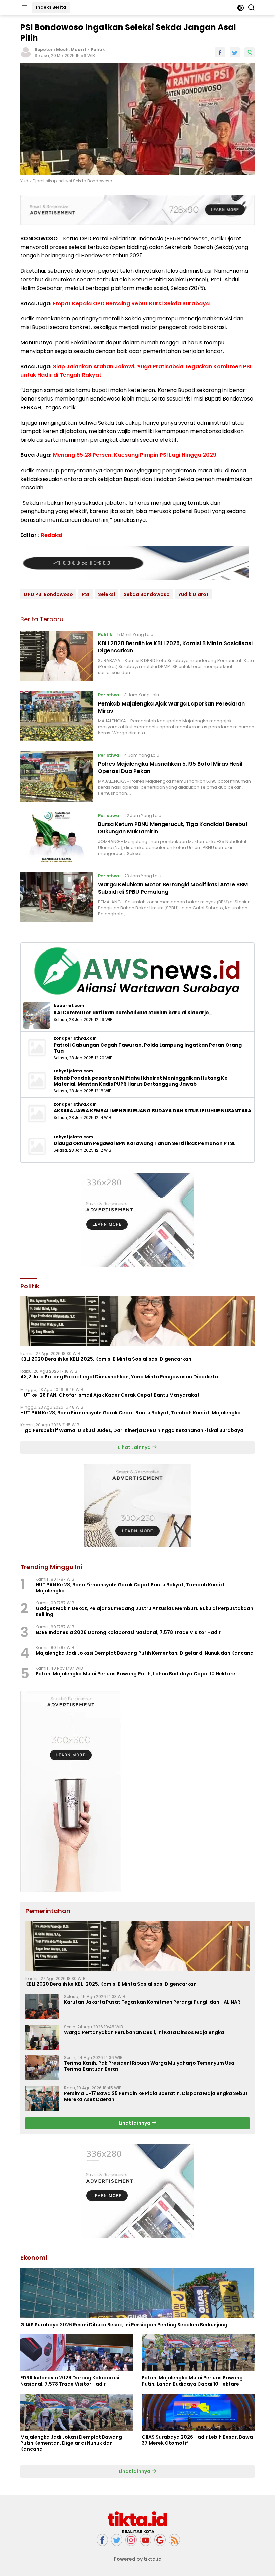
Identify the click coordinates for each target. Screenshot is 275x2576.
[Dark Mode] (241, 8)
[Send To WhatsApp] (250, 52)
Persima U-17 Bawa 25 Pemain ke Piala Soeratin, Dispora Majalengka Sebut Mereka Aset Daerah (156, 2096)
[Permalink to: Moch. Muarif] (26, 52)
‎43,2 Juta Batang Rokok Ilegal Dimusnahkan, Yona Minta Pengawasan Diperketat (120, 1377)
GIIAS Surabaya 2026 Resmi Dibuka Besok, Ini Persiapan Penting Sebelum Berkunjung (124, 2325)
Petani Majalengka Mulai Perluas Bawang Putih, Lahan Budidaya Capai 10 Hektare (135, 1674)
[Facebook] (102, 2540)
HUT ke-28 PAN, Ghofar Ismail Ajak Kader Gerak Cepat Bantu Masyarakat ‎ (111, 1395)
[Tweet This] (235, 52)
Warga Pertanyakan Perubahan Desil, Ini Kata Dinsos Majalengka (144, 2032)
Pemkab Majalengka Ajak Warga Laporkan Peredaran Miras (171, 707)
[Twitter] (117, 2540)
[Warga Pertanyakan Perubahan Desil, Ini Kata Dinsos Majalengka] (42, 2037)
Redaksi (52, 535)
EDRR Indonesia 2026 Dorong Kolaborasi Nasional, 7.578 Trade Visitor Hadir (128, 1632)
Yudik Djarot (194, 594)
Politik (98, 49)
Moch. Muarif (71, 49)
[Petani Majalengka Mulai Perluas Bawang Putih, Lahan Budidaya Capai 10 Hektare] (198, 2353)
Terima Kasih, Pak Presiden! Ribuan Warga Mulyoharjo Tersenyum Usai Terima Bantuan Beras (150, 2066)
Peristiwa (109, 695)
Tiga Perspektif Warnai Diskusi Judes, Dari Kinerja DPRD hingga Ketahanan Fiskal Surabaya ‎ (132, 1430)
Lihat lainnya (135, 2123)
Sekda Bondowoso (147, 594)
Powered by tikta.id (138, 2559)
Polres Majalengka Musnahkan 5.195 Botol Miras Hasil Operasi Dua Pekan (170, 768)
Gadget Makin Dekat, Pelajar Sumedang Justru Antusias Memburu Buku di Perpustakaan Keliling (144, 1611)
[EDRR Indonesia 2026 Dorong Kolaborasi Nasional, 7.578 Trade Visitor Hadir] (77, 2353)
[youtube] (146, 2540)
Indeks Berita (51, 7)
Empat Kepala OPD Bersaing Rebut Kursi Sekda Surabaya (131, 303)
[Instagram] (131, 2540)
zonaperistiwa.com (75, 1038)
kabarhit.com (69, 1006)
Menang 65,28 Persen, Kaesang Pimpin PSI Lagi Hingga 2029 (135, 455)
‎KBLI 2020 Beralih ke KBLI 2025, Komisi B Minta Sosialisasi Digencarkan (175, 647)
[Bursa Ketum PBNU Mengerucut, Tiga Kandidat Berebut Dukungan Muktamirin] (57, 837)
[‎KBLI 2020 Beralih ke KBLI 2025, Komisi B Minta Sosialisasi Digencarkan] (57, 656)
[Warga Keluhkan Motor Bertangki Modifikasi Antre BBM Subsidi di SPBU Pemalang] (57, 897)
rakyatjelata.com (73, 1071)
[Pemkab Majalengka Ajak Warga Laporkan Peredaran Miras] (57, 716)
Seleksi (106, 594)
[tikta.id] (137, 2522)
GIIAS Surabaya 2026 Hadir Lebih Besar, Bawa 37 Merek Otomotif (197, 2440)
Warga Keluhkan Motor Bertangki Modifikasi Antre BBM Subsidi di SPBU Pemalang (173, 888)
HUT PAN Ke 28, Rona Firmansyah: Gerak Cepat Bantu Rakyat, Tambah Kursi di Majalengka (131, 1413)
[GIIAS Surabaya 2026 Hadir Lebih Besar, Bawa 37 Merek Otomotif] (198, 2412)
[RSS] (174, 2540)
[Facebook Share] (220, 52)
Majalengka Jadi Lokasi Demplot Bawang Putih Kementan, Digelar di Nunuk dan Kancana (145, 1653)
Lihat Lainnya (135, 1447)
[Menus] (24, 8)
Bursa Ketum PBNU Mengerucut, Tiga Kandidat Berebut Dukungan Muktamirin (173, 828)
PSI (86, 594)
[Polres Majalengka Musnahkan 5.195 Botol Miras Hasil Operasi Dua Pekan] (57, 777)
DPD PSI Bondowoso (48, 594)
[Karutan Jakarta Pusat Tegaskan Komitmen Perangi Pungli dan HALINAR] (42, 2007)
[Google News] (160, 2540)
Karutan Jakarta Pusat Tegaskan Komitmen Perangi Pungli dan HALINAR (152, 2002)
